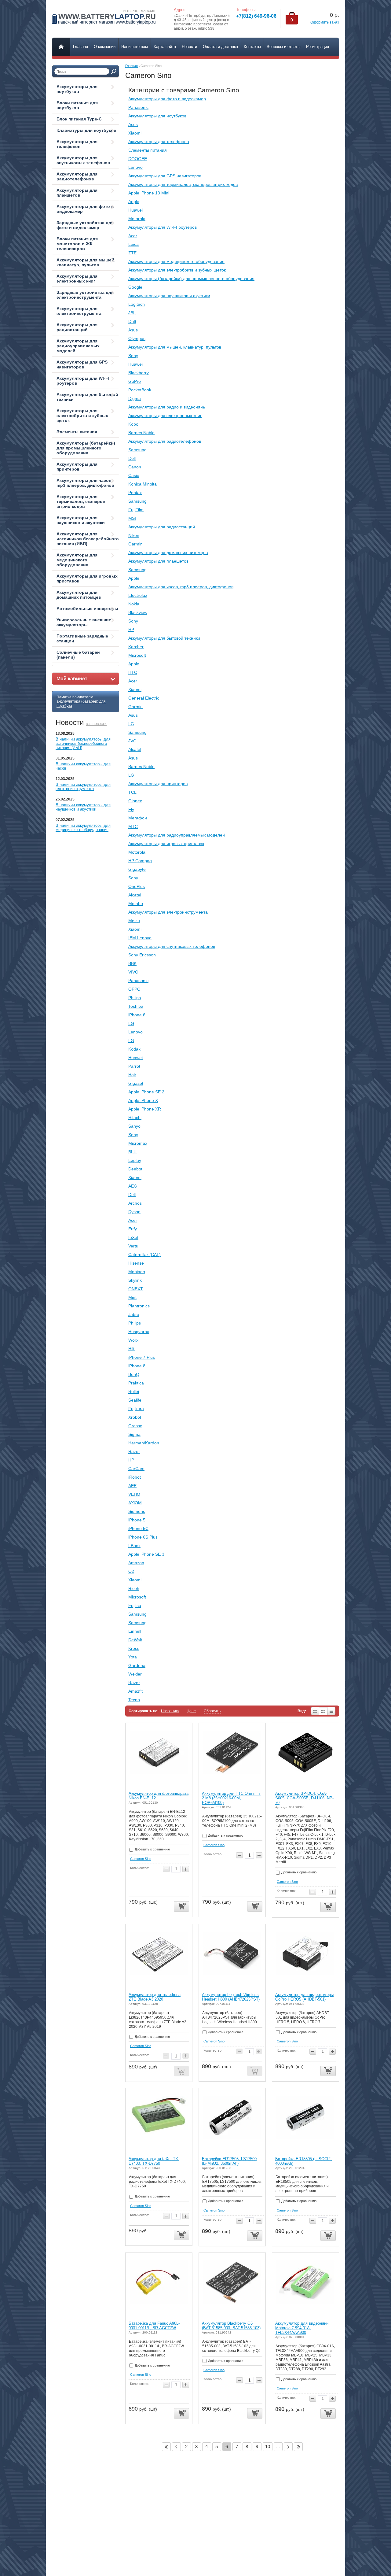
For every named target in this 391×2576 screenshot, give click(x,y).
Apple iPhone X (143, 1100)
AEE (132, 1486)
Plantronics (139, 1306)
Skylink (135, 1280)
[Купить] (181, 1907)
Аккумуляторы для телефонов (77, 144)
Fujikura (136, 1409)
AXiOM (135, 1503)
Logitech (137, 304)
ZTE (132, 253)
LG (131, 724)
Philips (135, 998)
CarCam (136, 1469)
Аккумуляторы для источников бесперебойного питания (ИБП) (88, 539)
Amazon (136, 1563)
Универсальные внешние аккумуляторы (84, 622)
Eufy (133, 1229)
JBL (132, 313)
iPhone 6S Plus (143, 1537)
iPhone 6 (137, 1015)
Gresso (135, 1426)
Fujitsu (135, 1606)
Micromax (138, 1143)
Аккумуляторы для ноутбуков (77, 89)
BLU (132, 1152)
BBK (132, 963)
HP (131, 630)
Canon (135, 467)
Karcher (136, 647)
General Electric (144, 698)
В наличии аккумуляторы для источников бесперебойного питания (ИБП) (83, 743)
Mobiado (137, 1272)
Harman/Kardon (144, 1443)
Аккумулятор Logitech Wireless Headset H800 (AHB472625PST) (231, 1997)
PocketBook (140, 390)
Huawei (135, 210)
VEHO (134, 1494)
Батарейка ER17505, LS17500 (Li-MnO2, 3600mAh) (229, 2161)
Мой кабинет (72, 679)
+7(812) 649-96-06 (256, 16)
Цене (191, 1711)
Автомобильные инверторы (87, 608)
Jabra (134, 1314)
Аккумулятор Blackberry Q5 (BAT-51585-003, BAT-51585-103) (231, 2326)
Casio (134, 475)
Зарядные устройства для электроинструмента (85, 295)
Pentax (135, 493)
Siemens (137, 1511)
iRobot (135, 1477)
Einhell (135, 1631)
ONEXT (136, 1289)
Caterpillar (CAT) (144, 1255)
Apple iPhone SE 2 (146, 1092)
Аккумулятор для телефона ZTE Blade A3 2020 (155, 1997)
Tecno (134, 1700)
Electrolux (138, 595)
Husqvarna (139, 1332)
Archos (135, 1203)
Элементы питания (77, 432)
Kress (134, 1648)
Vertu (133, 1246)
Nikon (134, 535)
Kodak (134, 1049)
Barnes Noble (141, 433)
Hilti (132, 1349)
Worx (133, 1340)
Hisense (136, 1263)
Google (135, 287)
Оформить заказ (325, 22)
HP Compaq (140, 861)
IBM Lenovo (140, 938)
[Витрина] (323, 1711)
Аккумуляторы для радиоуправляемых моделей (78, 346)
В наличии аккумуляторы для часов (83, 766)
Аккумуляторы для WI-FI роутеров (83, 381)
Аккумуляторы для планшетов (77, 193)
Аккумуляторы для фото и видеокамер (85, 209)
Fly (131, 809)
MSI (132, 518)
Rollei (134, 1391)
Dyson (134, 1212)
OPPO (134, 989)
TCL (132, 792)
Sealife (135, 1400)
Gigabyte (137, 869)
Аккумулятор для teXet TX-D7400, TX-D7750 (154, 2161)
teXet (133, 1237)
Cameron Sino (141, 1859)
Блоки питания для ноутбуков (77, 105)
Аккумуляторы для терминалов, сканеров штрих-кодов (81, 501)
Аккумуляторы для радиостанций (77, 327)
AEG (133, 1186)
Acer (133, 236)
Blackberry (139, 373)
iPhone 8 (137, 1366)
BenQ (134, 1374)
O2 (131, 1571)
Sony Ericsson (142, 955)
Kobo (133, 424)
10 (268, 2447)
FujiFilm (136, 510)
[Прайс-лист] (332, 1711)
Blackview (138, 612)
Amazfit (135, 1691)
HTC (133, 672)
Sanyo (134, 1126)
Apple (134, 201)
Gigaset (136, 1083)
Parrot (134, 1066)
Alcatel (135, 749)
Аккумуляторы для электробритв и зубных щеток (82, 416)
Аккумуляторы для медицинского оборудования (77, 560)
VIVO (133, 972)
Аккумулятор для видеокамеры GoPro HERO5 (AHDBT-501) (304, 1997)
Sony (133, 356)
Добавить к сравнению (152, 1849)
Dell (132, 458)
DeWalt (135, 1640)
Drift (132, 321)
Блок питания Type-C (79, 119)
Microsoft (137, 655)
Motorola (137, 219)
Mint (132, 1297)
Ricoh (134, 1588)
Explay (135, 1160)
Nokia (134, 604)
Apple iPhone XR (145, 1109)
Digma (135, 398)
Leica (133, 244)
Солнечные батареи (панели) (78, 655)
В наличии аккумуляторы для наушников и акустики (83, 807)
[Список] (315, 1711)
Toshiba (136, 1006)
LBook (134, 1546)
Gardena (137, 1665)
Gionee (135, 801)
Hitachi (135, 1118)
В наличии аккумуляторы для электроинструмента (83, 787)
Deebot (135, 1169)
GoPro (135, 381)
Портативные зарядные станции (82, 638)
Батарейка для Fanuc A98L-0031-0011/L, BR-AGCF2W (154, 2326)
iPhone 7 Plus (142, 1357)
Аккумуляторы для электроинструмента (79, 311)
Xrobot (135, 1417)
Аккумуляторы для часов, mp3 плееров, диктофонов (85, 483)
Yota (133, 1657)
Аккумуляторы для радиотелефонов (77, 176)
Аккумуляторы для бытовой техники (87, 397)
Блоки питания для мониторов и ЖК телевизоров (77, 244)
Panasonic (138, 107)
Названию (170, 1711)
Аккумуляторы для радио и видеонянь (167, 407)
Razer (134, 1451)
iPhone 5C (138, 1528)
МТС (133, 826)
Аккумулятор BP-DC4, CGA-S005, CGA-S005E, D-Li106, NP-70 (304, 1798)
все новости (96, 724)
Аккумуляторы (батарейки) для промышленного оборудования (86, 448)
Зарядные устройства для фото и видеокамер (85, 225)
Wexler (135, 1674)
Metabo (136, 904)
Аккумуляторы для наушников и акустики (81, 520)
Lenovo (135, 167)
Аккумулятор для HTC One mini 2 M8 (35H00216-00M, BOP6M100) (231, 1798)
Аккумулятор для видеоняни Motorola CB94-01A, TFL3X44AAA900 (302, 2328)
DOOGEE (138, 159)
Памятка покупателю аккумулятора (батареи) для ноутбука (81, 701)
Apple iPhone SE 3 (146, 1554)
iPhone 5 (137, 1520)
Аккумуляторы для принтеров (77, 467)
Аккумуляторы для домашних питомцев (79, 595)
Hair (132, 1075)
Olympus (137, 338)
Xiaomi (135, 133)
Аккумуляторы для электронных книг (77, 279)
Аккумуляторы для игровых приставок (87, 578)
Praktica (136, 1383)
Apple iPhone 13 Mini (149, 193)
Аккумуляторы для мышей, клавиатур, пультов (86, 262)
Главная (132, 66)
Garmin (135, 544)
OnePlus (137, 886)
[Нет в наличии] (181, 2071)
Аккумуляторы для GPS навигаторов (82, 364)
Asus (133, 124)
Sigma (134, 1434)
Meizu (134, 921)
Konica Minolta (143, 484)
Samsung (137, 450)
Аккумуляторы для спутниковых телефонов (83, 160)
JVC (132, 741)
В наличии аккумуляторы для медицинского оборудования (83, 828)
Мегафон (138, 818)
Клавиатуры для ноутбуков (86, 130)
